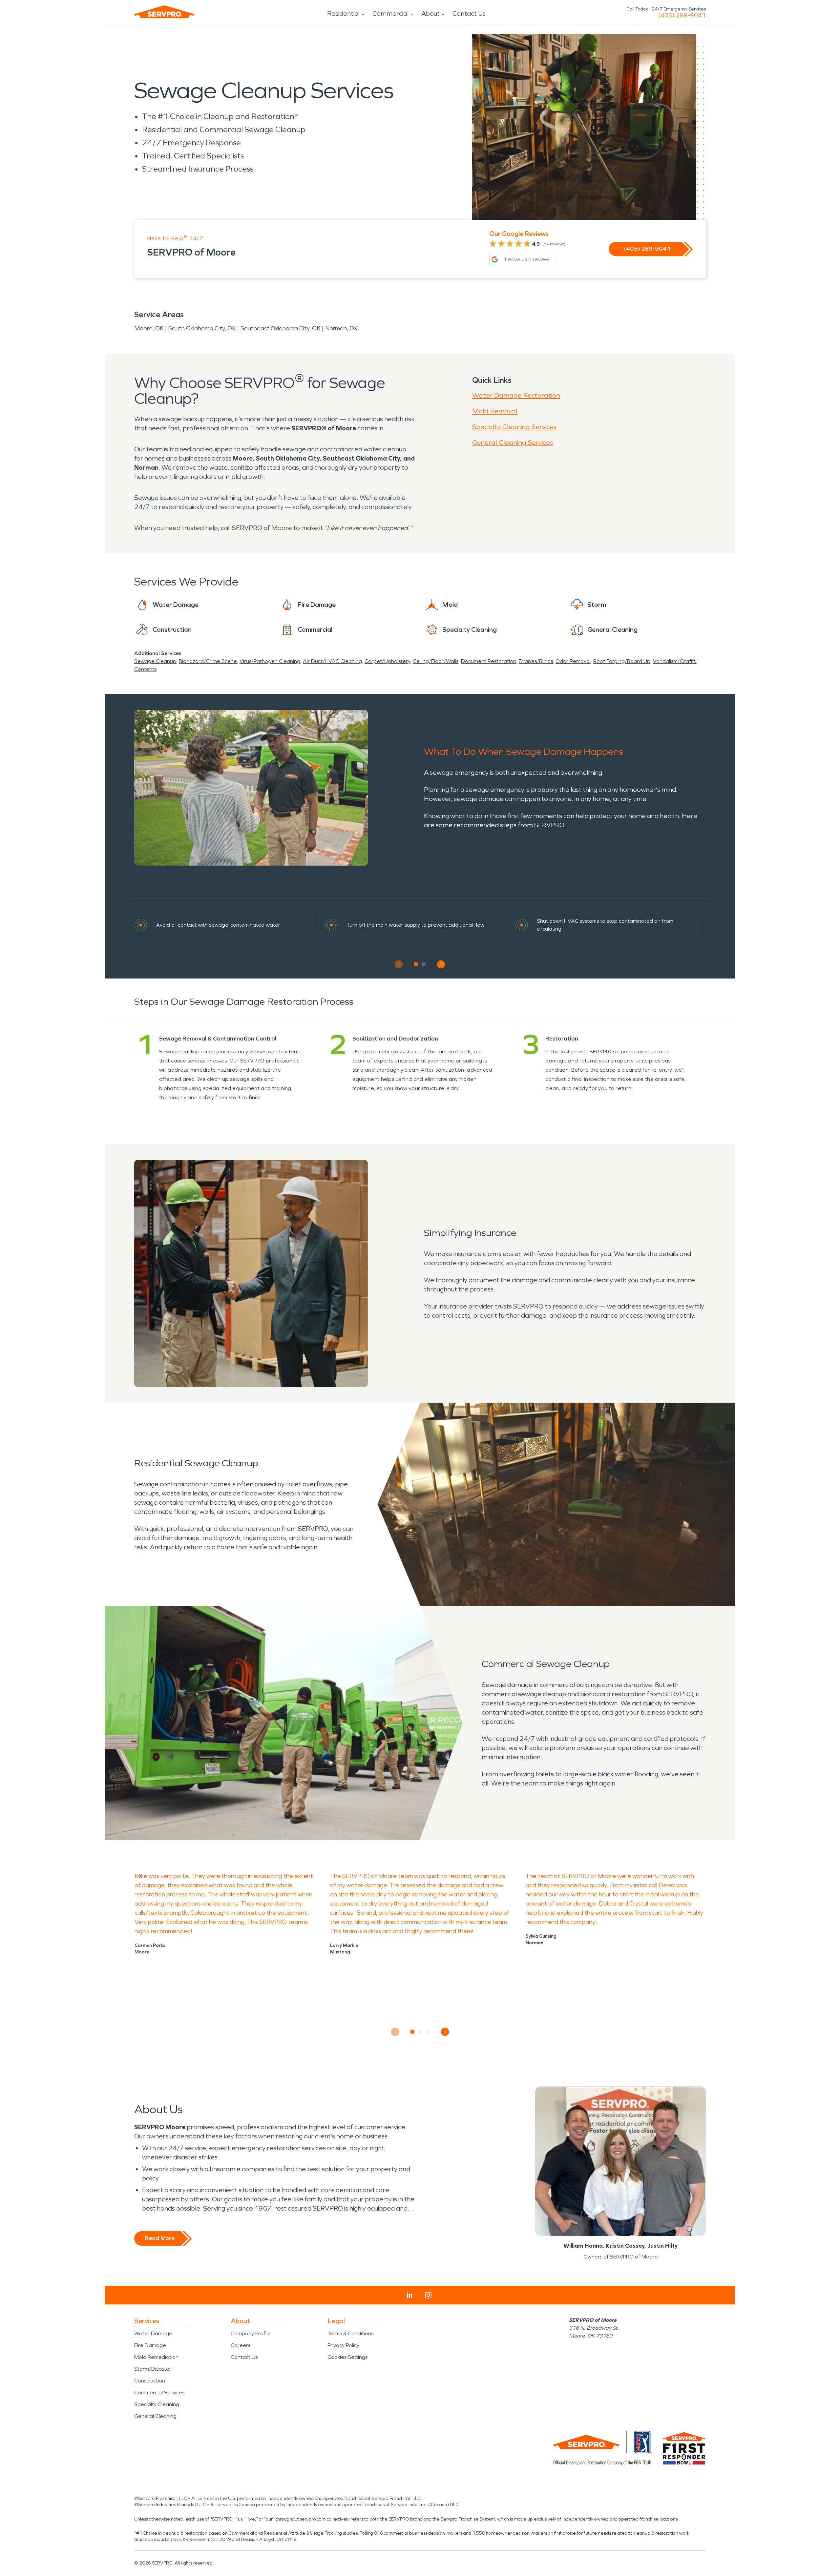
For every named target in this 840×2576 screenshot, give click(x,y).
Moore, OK (149, 328)
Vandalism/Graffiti (675, 661)
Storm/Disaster (153, 2369)
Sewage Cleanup (155, 661)
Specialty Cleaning (157, 2404)
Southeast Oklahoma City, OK (280, 328)
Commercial (390, 13)
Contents (145, 669)
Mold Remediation (156, 2357)
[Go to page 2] (424, 964)
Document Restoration (489, 661)
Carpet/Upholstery (387, 661)
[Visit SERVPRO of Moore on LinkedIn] (410, 2295)
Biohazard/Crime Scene (208, 661)
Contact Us (469, 13)
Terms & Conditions (350, 2333)
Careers (241, 2345)
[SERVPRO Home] (164, 12)
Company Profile (251, 2333)
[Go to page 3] (428, 2032)
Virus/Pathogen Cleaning (270, 661)
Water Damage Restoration (516, 395)
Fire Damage (150, 2345)
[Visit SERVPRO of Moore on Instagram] (428, 2295)
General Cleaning (155, 2416)
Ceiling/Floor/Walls (436, 661)
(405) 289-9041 (682, 15)
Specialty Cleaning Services (514, 427)
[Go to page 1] (416, 964)
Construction (150, 2381)
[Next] (441, 964)
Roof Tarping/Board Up (622, 661)
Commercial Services (159, 2392)
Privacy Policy (343, 2345)
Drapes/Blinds (536, 661)
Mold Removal (495, 411)
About (430, 13)
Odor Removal (573, 661)
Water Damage (153, 2333)
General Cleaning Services (513, 443)
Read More (160, 2238)
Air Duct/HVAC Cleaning (332, 661)
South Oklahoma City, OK (202, 328)
